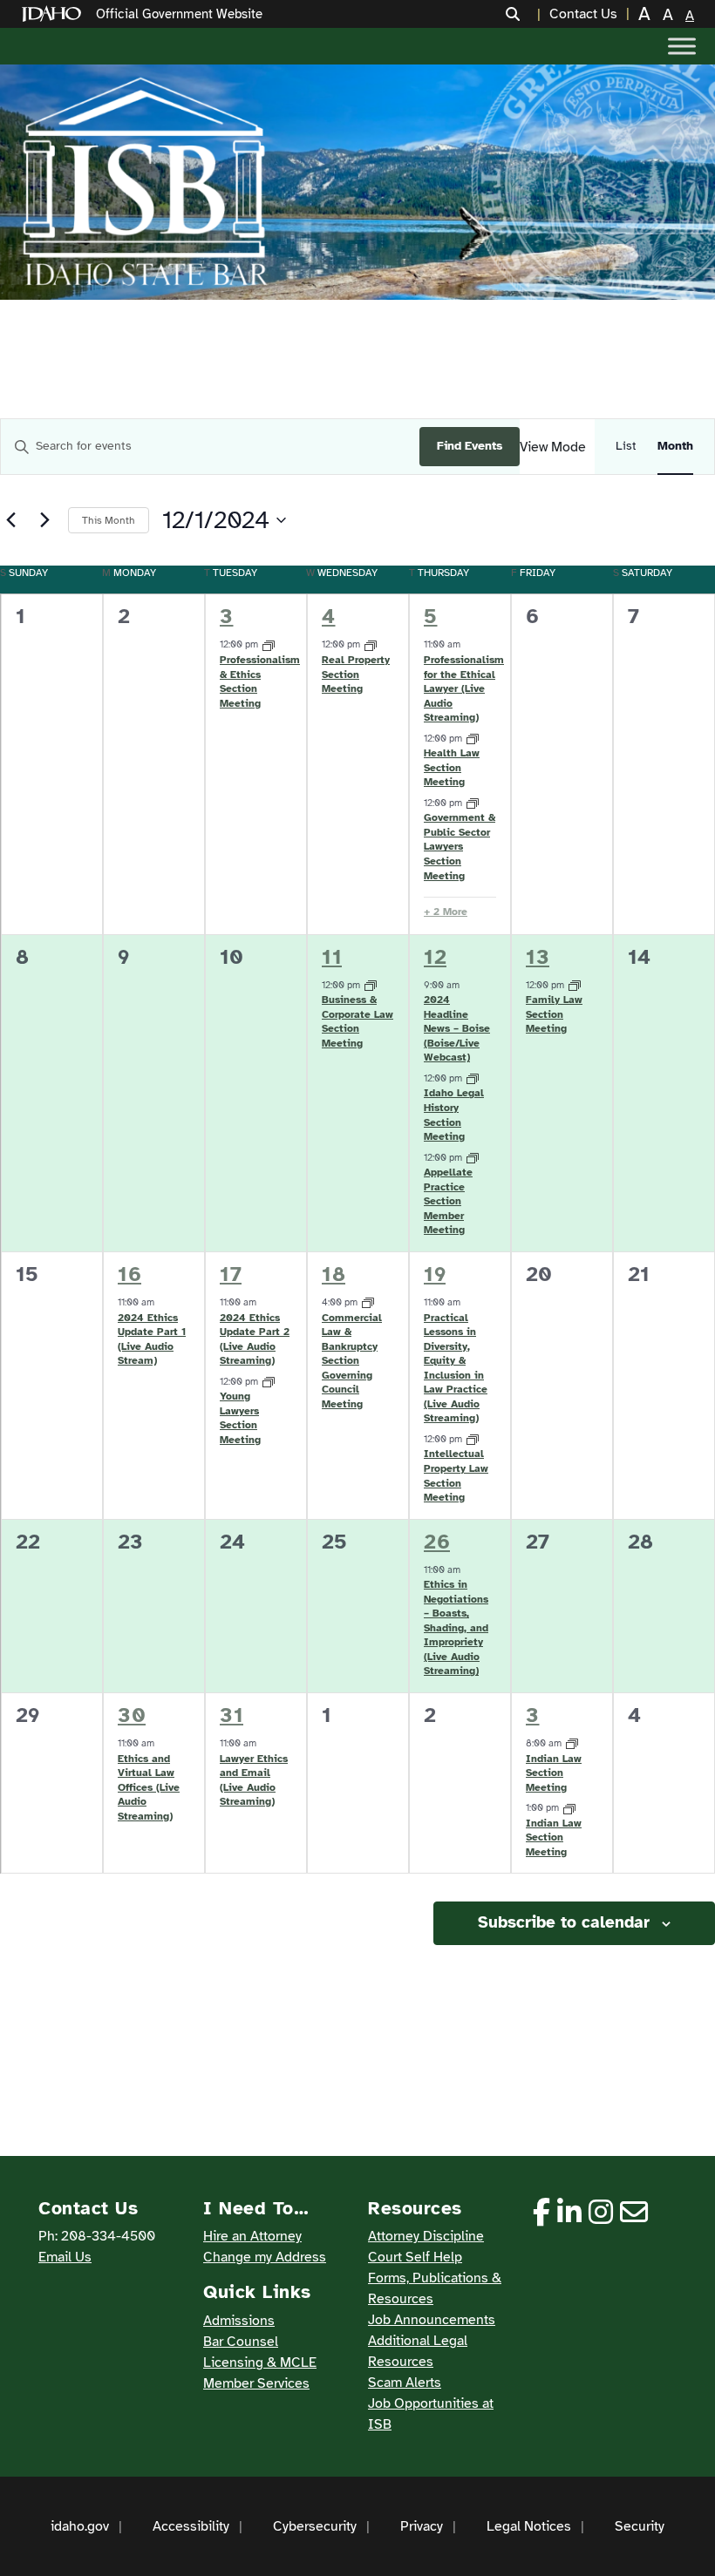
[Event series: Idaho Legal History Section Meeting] (473, 1078)
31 (232, 1715)
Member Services (256, 2383)
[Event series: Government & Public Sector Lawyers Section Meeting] (473, 803)
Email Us (65, 2257)
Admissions (239, 2321)
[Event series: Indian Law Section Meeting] (572, 1743)
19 (435, 1274)
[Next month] (44, 520)
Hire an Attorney (252, 2236)
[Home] (55, 14)
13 (538, 957)
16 (129, 1274)
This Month (109, 520)
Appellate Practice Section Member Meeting (448, 1201)
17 (231, 1274)
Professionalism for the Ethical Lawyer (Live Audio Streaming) (464, 688)
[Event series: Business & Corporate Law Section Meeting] (371, 985)
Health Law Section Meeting (452, 767)
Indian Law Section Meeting (554, 1773)
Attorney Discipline (426, 2236)
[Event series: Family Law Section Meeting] (575, 985)
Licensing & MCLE (260, 2362)
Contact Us (583, 14)
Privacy (422, 2526)
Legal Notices (529, 2526)
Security (640, 2526)
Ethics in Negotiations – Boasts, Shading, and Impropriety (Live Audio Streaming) (456, 1627)
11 (332, 957)
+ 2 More (446, 912)
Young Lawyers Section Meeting (240, 1418)
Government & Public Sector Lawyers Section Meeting (460, 846)
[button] (523, 14)
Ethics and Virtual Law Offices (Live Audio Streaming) (149, 1787)
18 (334, 1274)
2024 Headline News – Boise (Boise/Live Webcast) (457, 1028)
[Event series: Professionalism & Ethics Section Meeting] (269, 644)
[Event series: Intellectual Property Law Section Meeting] (473, 1439)
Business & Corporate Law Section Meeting (357, 1021)
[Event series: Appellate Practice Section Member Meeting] (473, 1158)
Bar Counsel (241, 2342)
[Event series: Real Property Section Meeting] (371, 644)
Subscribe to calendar (564, 1922)
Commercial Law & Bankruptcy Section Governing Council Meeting (352, 1361)
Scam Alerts (405, 2383)
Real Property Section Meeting (356, 674)
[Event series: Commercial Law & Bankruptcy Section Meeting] (368, 1302)
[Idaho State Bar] (145, 182)
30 (132, 1715)
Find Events (470, 446)
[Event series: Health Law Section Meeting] (473, 739)
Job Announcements (432, 2320)
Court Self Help (415, 2257)
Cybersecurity (315, 2526)
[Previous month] (10, 520)
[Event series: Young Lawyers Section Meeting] (269, 1382)
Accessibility (191, 2526)
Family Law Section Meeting (554, 1014)
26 (437, 1542)
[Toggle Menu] (682, 46)
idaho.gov (80, 2526)
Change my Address (265, 2257)
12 (435, 957)
